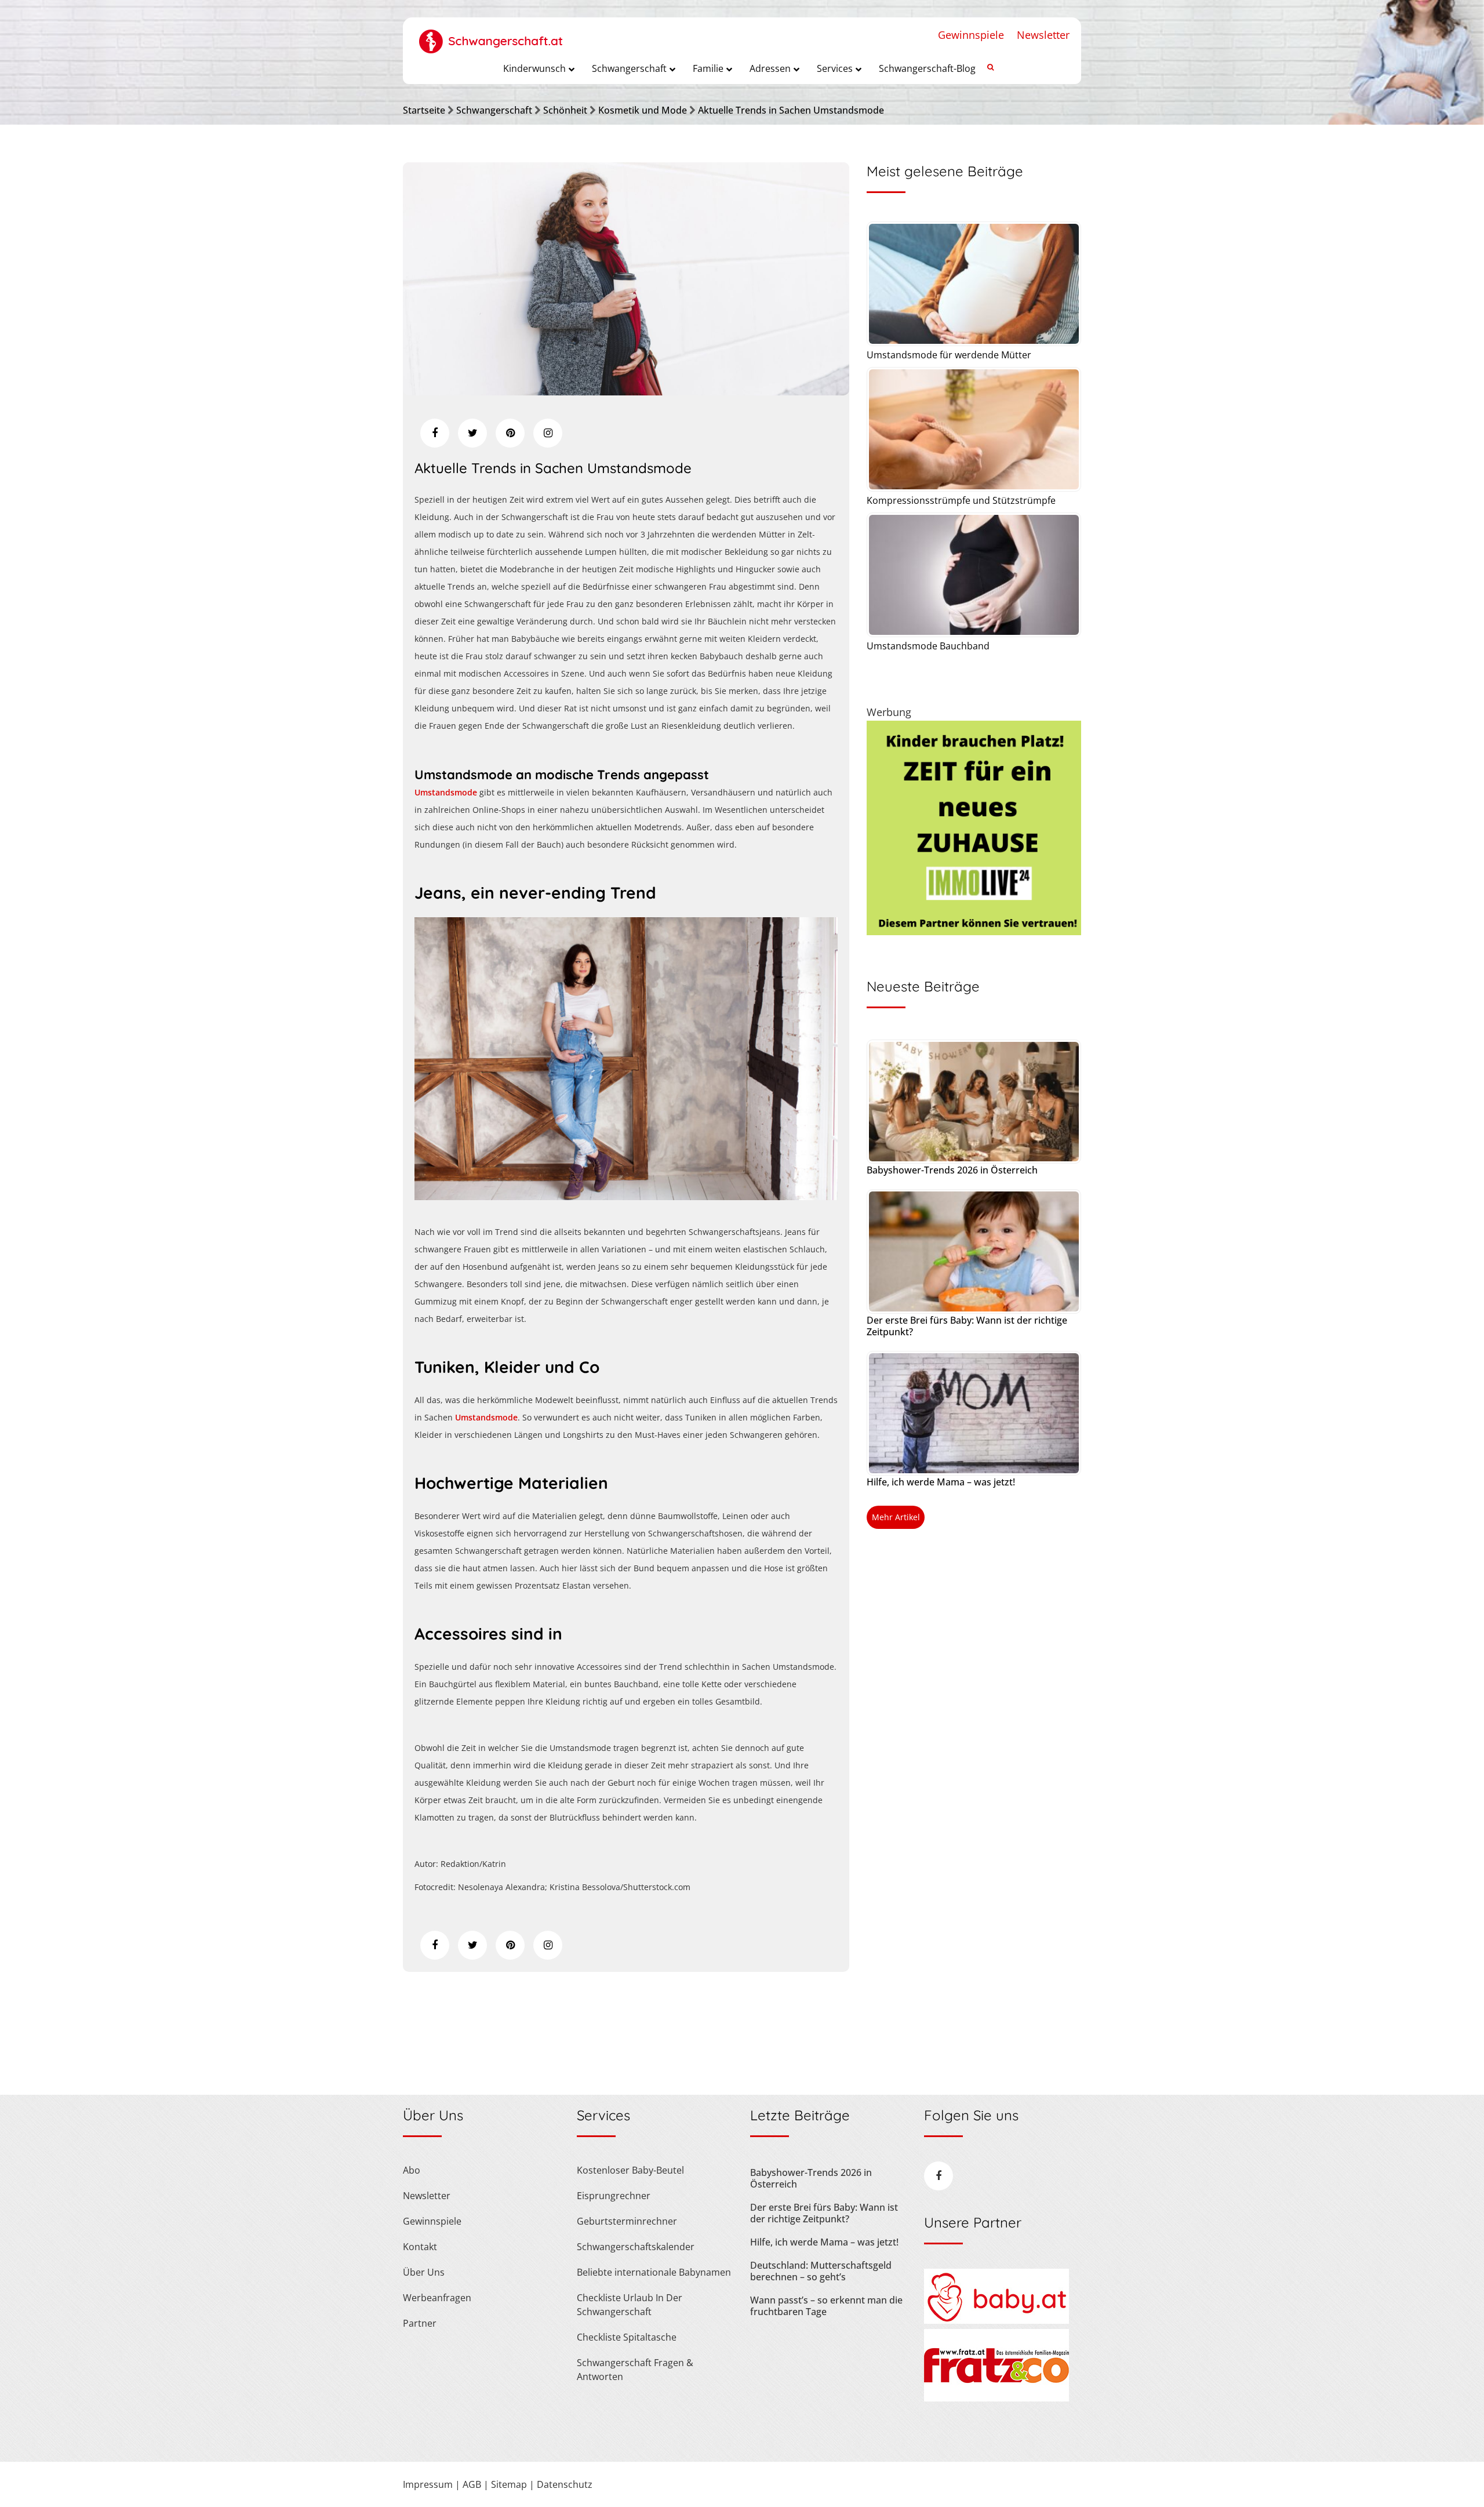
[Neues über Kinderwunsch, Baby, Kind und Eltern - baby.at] (996, 2320)
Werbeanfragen (437, 2298)
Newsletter (1043, 35)
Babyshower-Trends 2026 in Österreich (952, 1170)
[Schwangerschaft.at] (491, 35)
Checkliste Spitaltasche (627, 2337)
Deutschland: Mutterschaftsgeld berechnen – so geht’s (821, 2271)
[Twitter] (472, 433)
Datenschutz (565, 2484)
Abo (412, 2170)
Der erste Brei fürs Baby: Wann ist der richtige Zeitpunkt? (967, 1326)
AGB (472, 2484)
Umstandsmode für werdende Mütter (949, 355)
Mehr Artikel (896, 1517)
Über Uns (424, 2272)
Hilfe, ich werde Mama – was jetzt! (941, 1482)
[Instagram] (548, 433)
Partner (420, 2323)
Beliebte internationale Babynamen (654, 2272)
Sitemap (509, 2484)
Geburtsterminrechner (627, 2221)
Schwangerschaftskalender (636, 2247)
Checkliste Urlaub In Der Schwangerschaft (630, 2305)
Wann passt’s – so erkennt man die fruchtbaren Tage (826, 2306)
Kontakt (420, 2247)
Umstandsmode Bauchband (928, 646)
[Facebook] (435, 433)
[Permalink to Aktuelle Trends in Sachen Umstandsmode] (626, 391)
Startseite (424, 110)
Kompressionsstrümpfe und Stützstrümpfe (961, 500)
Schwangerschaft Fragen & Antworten (635, 2370)
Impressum (428, 2484)
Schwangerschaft (494, 110)
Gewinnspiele (971, 35)
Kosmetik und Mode (643, 110)
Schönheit (565, 110)
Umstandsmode (446, 792)
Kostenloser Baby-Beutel (630, 2170)
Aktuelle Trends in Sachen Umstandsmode (791, 110)
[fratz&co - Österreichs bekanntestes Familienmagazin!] (996, 2398)
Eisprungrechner (614, 2196)
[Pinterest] (510, 433)
